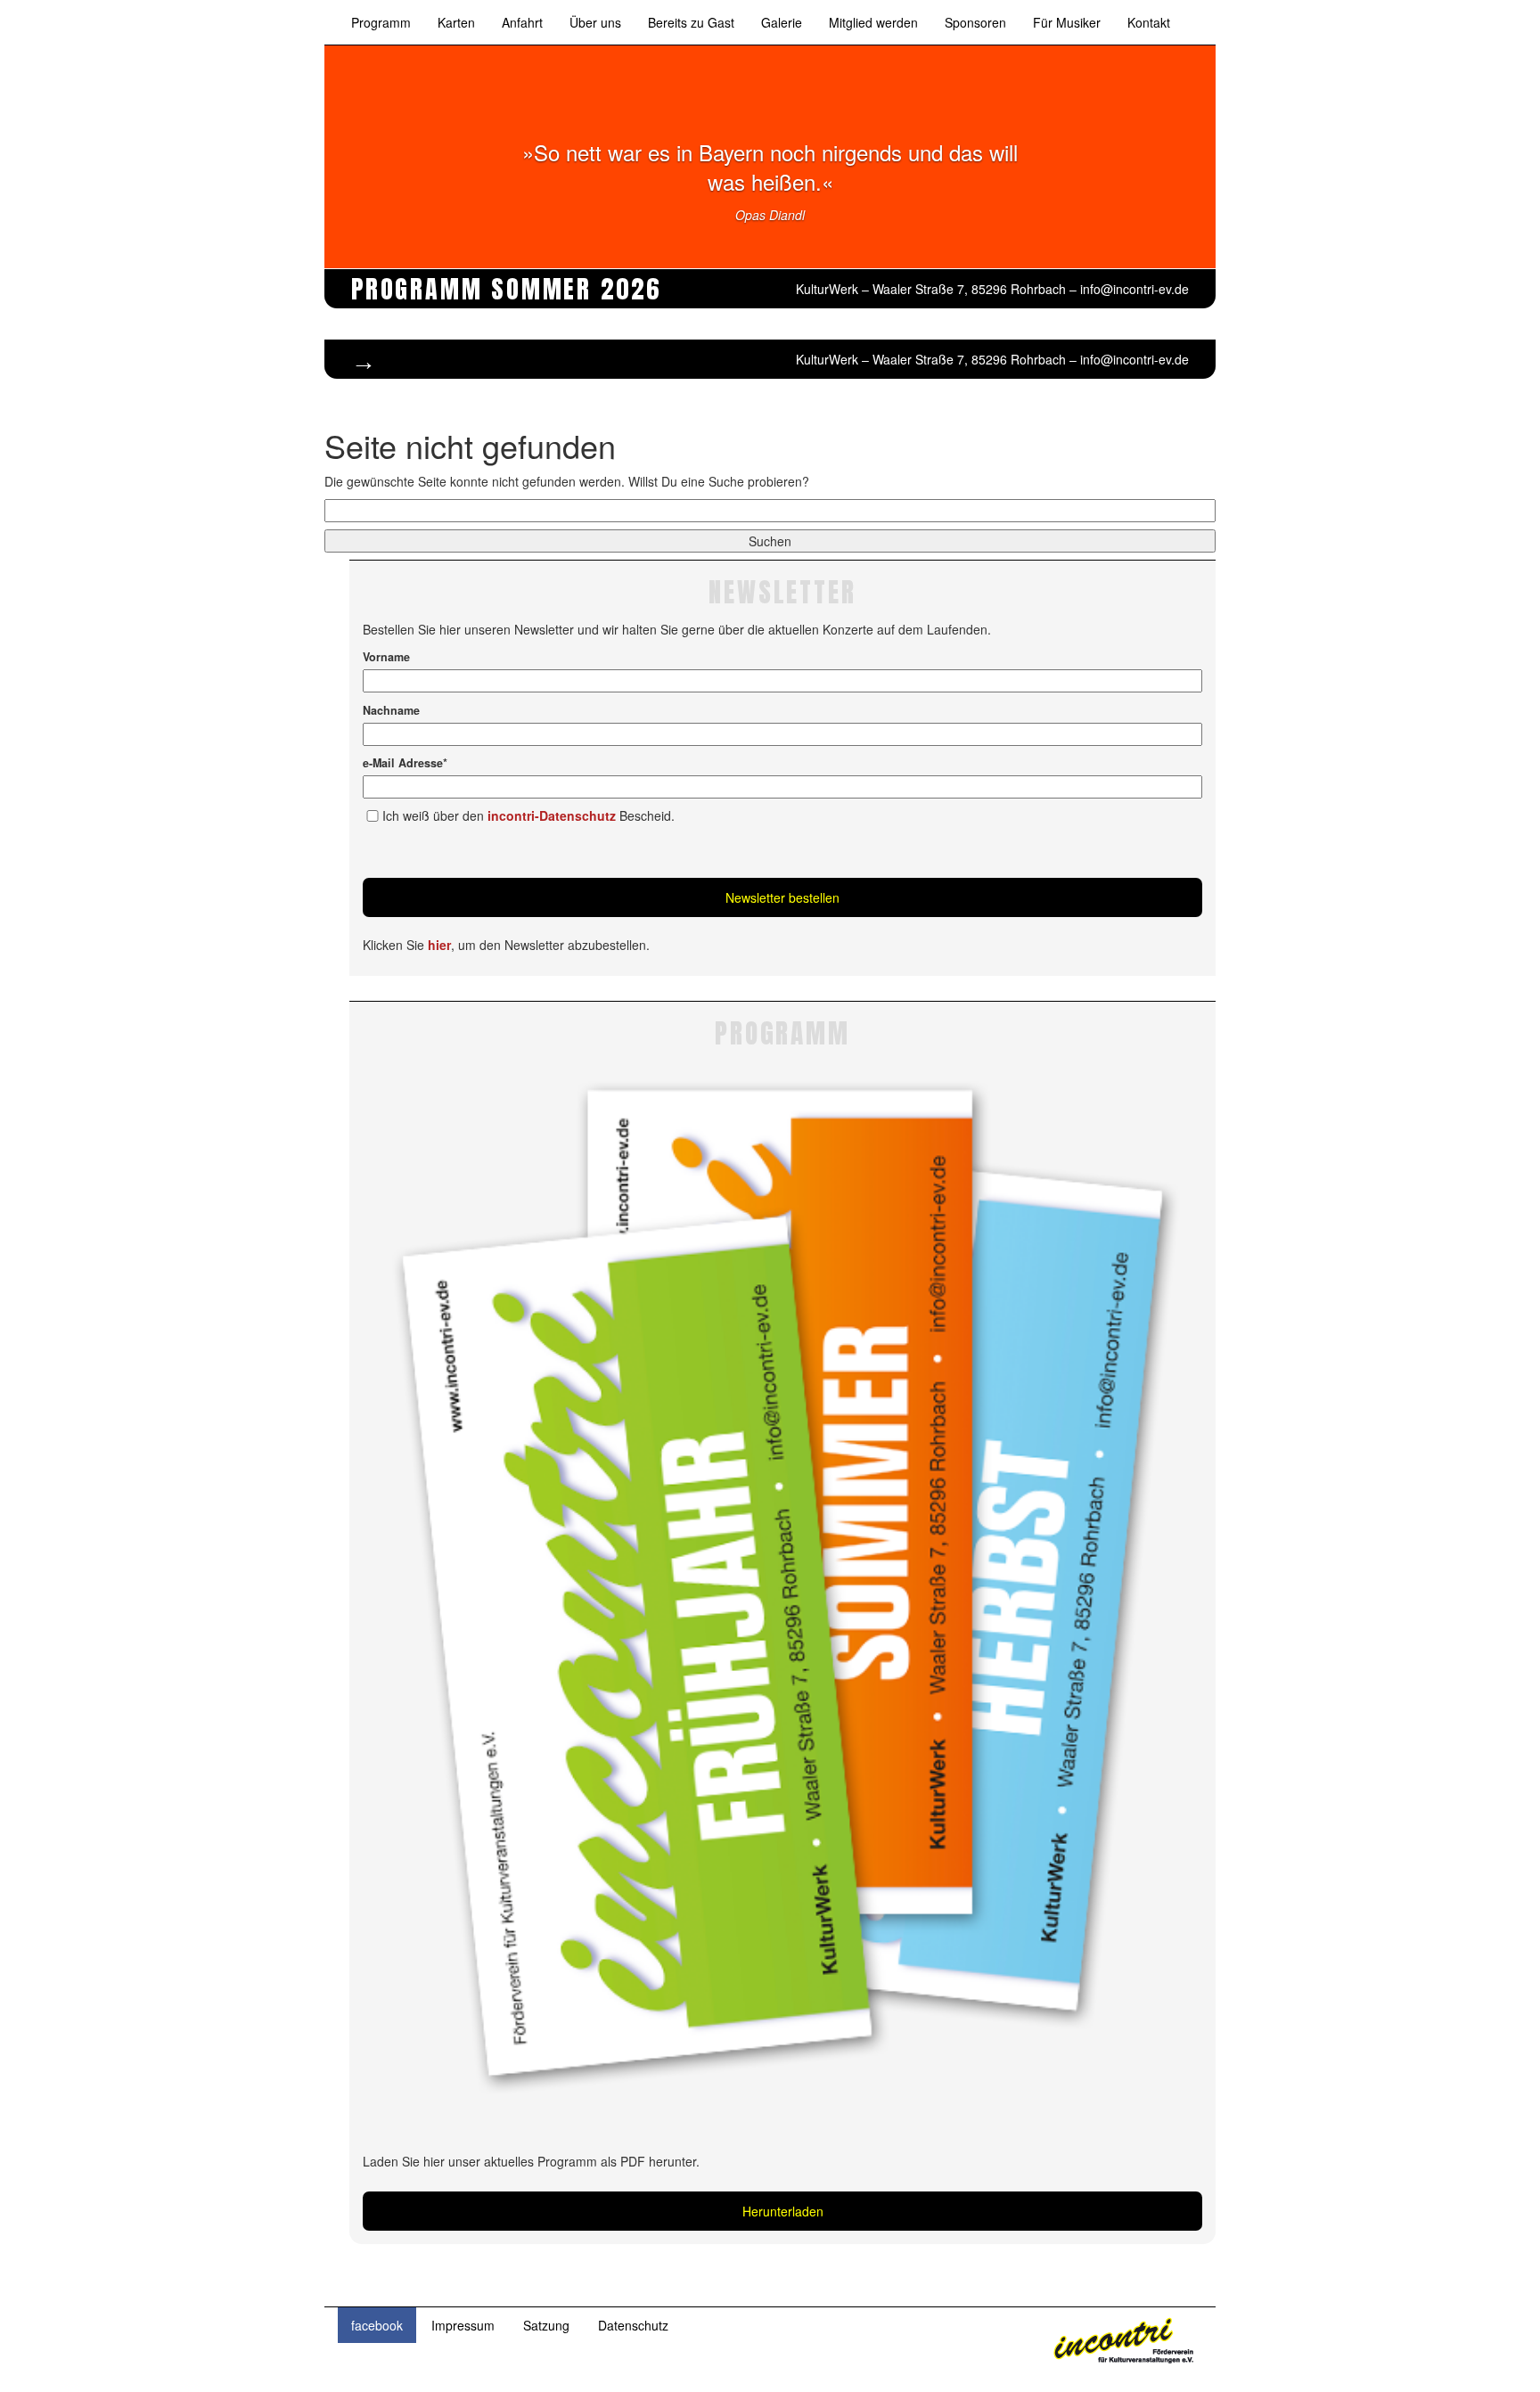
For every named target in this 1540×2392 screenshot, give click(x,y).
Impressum (463, 2325)
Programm (381, 22)
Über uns (595, 22)
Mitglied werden (873, 22)
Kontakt (1149, 22)
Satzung (546, 2325)
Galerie (782, 22)
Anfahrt (522, 22)
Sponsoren (975, 22)
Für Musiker (1067, 22)
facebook (377, 2325)
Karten (456, 22)
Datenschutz (633, 2325)
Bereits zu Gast (691, 22)
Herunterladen (783, 2211)
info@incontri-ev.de (1135, 289)
